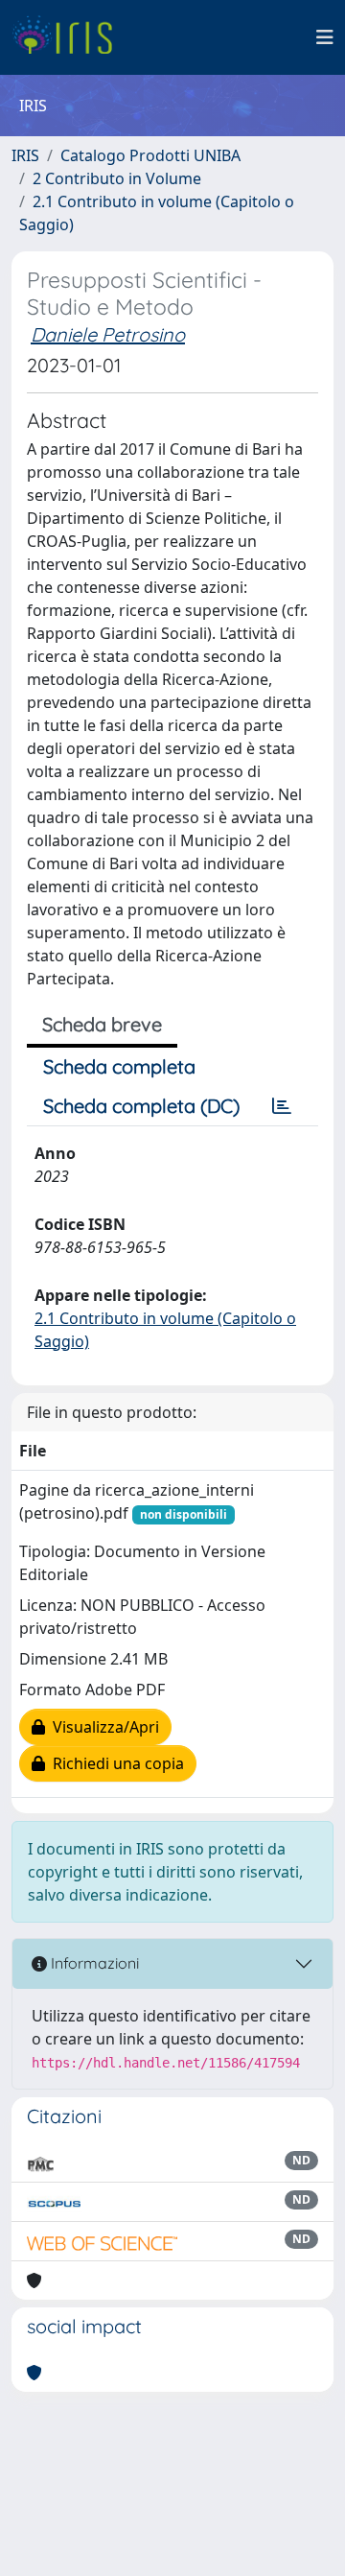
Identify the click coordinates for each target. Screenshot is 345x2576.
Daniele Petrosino (108, 334)
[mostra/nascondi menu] (325, 37)
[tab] (282, 1106)
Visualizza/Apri (102, 1727)
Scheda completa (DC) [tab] (141, 1106)
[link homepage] (69, 37)
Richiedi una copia (115, 1763)
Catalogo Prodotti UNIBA (150, 155)
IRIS (25, 155)
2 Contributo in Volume (117, 178)
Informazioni (93, 1963)
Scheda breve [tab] (102, 1024)
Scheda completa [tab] (119, 1066)
